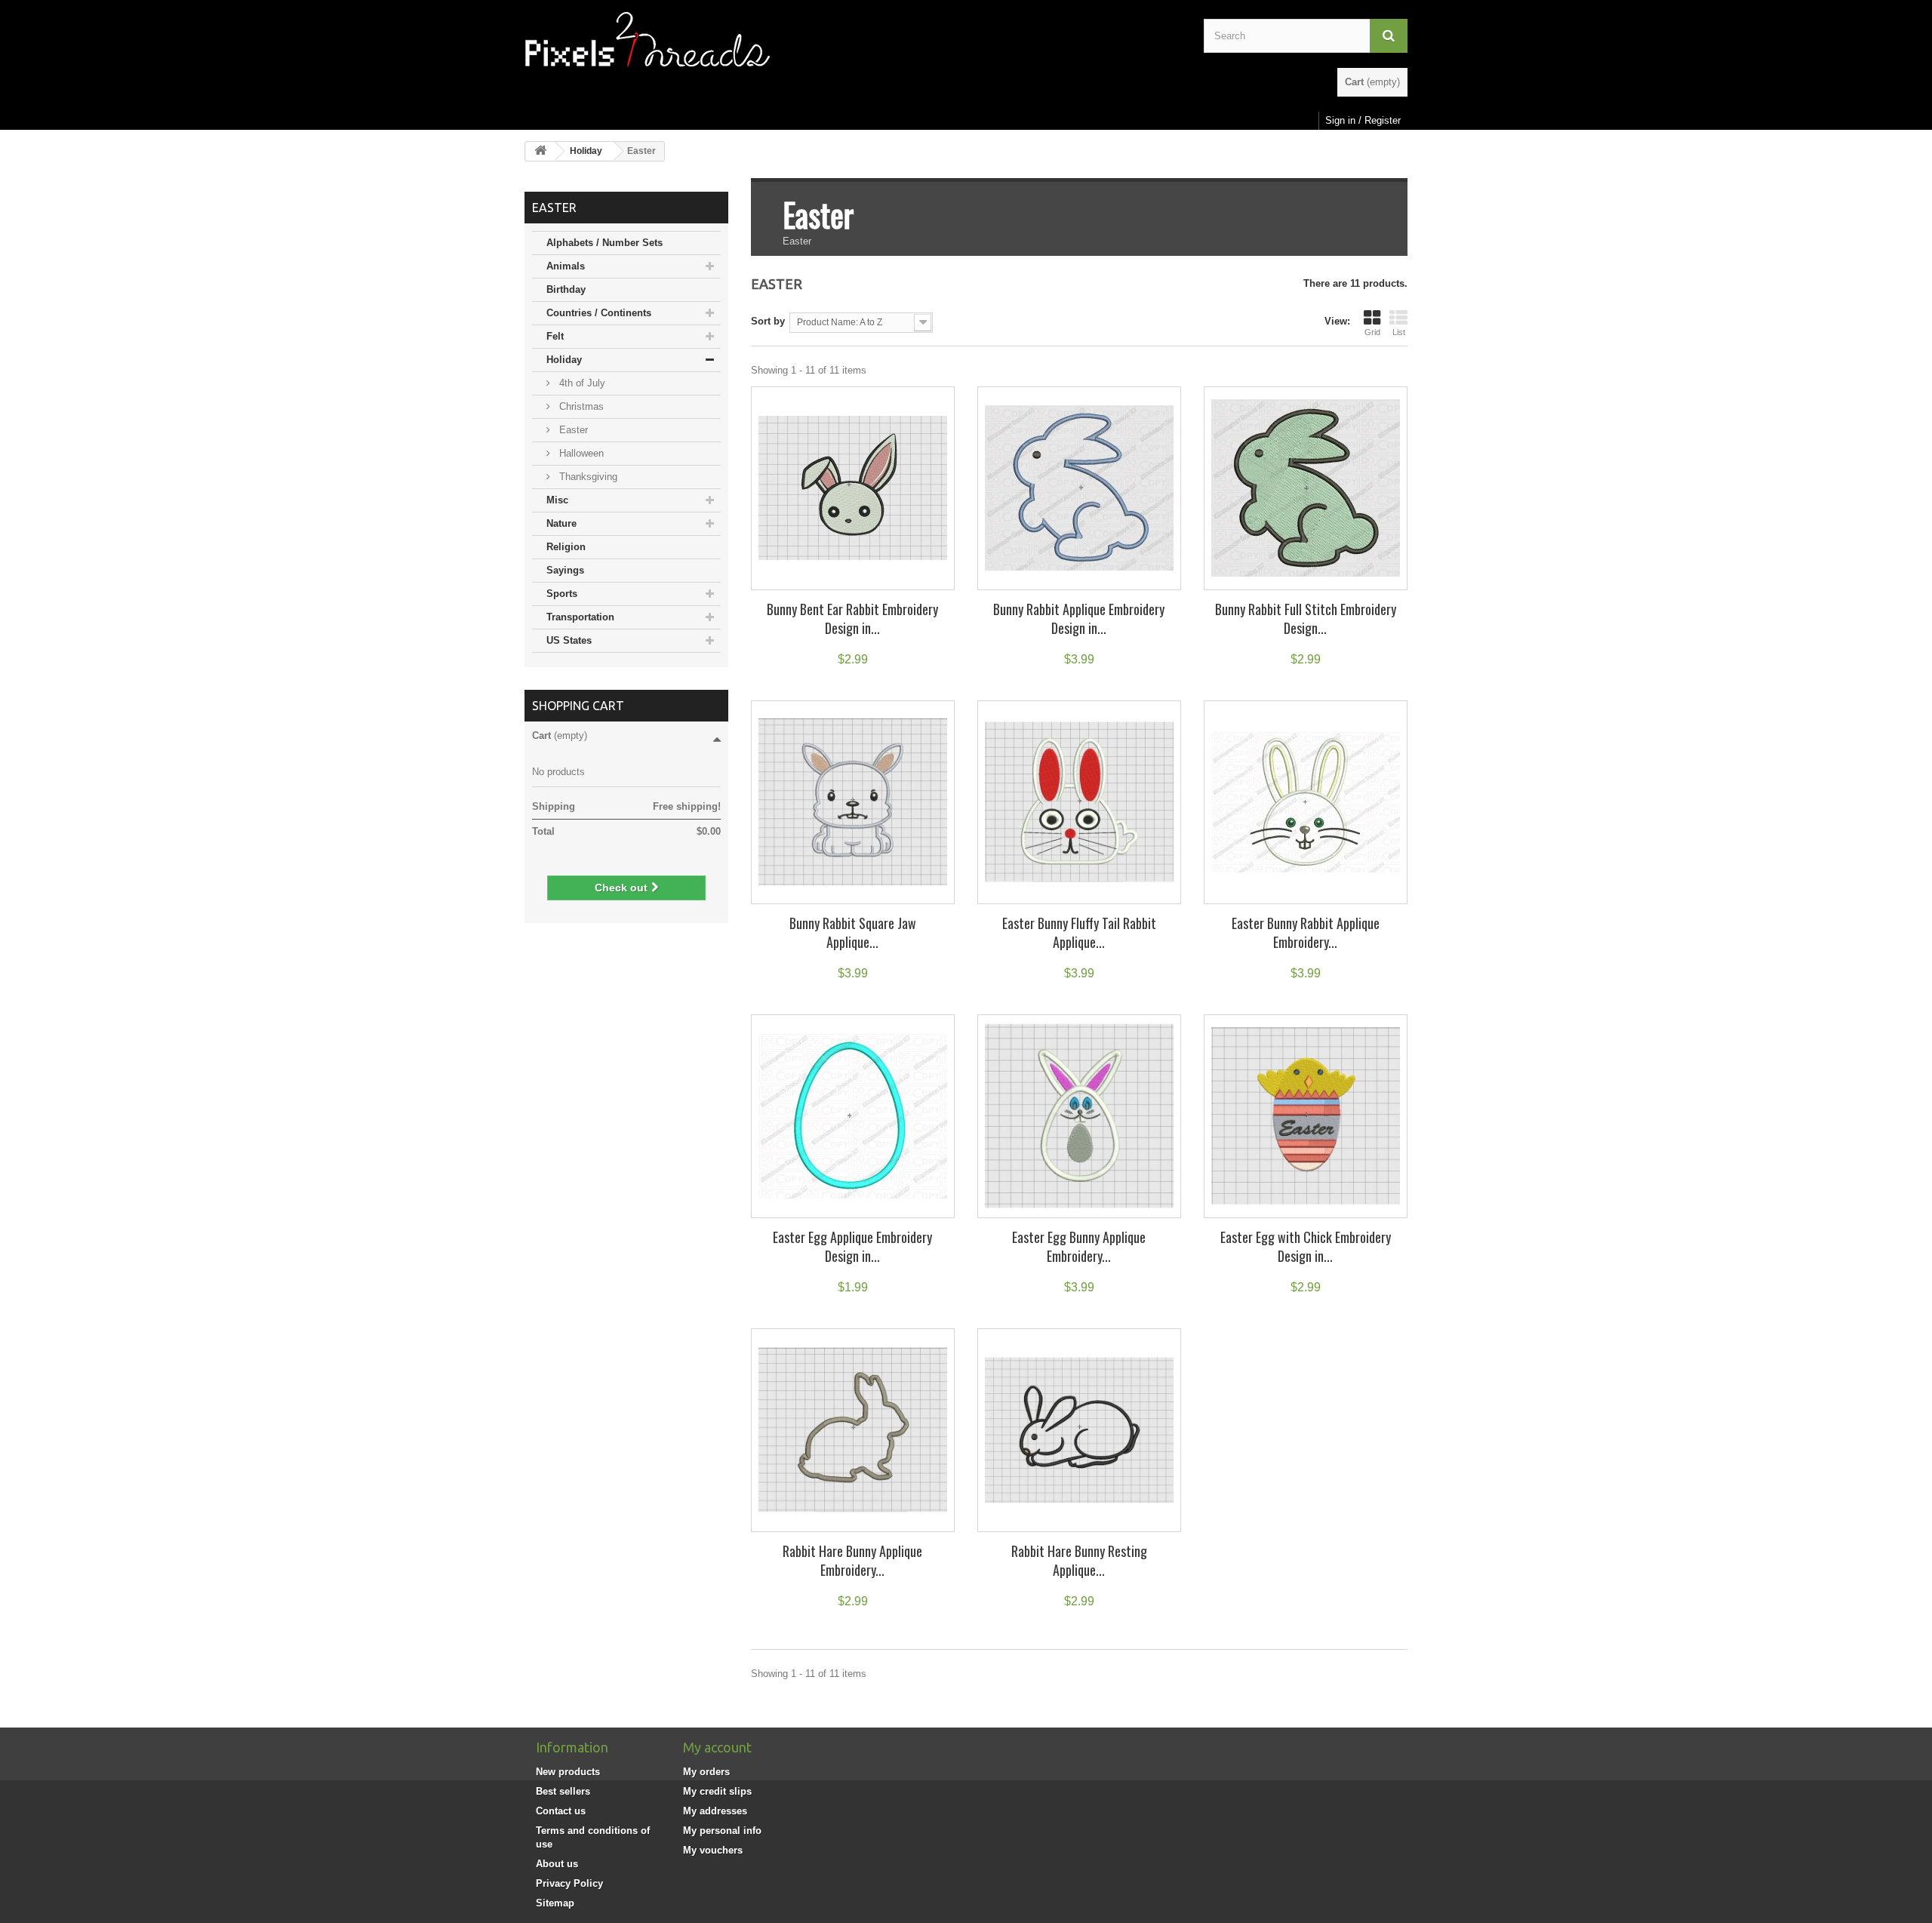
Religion (566, 547)
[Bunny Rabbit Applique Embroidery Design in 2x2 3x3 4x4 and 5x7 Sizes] (1079, 488)
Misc (557, 500)
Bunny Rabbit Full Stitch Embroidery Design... (1306, 618)
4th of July (581, 383)
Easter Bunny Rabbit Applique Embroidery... (1306, 932)
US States (569, 640)
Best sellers (563, 1791)
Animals (566, 266)
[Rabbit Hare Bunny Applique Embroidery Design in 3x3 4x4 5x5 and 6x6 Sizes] (853, 1430)
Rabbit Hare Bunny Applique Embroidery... (852, 1560)
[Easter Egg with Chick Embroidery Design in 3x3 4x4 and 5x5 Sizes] (1306, 1116)
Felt (555, 336)
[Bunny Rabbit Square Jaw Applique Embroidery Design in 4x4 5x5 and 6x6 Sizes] (853, 802)
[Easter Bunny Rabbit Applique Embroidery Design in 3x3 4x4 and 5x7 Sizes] (1306, 802)
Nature (561, 523)
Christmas (580, 406)
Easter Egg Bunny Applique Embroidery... (1079, 1246)
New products (568, 1772)
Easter (572, 430)
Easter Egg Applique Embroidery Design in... (852, 1246)
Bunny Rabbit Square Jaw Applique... (853, 932)
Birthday (566, 289)
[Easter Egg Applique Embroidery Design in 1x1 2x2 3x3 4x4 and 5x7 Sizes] (853, 1116)
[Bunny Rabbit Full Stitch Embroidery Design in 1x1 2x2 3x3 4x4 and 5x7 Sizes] (1306, 488)
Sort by (768, 321)
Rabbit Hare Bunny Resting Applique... (1079, 1560)
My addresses (715, 1811)
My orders (706, 1772)
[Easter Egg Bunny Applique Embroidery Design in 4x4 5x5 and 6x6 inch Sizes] (1079, 1116)
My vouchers (713, 1850)
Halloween (580, 453)
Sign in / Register (1363, 120)
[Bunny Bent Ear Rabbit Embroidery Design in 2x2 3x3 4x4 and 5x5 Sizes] (853, 488)
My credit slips (717, 1791)
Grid (1372, 332)
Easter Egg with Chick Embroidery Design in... (1306, 1246)
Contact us (561, 1811)
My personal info (722, 1831)
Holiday (586, 151)
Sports (562, 594)
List (1399, 332)
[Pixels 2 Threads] (853, 40)
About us (557, 1864)
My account (717, 1747)
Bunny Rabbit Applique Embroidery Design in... (1079, 618)
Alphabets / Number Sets (605, 243)
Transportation (580, 617)
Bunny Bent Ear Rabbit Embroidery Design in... (852, 618)
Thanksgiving (587, 477)
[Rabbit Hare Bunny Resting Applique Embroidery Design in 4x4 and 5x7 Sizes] (1079, 1430)
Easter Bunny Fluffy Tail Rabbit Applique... (1079, 932)
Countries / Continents (599, 313)
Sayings (565, 570)
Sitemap (555, 1903)
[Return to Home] (540, 151)
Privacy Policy (569, 1883)
